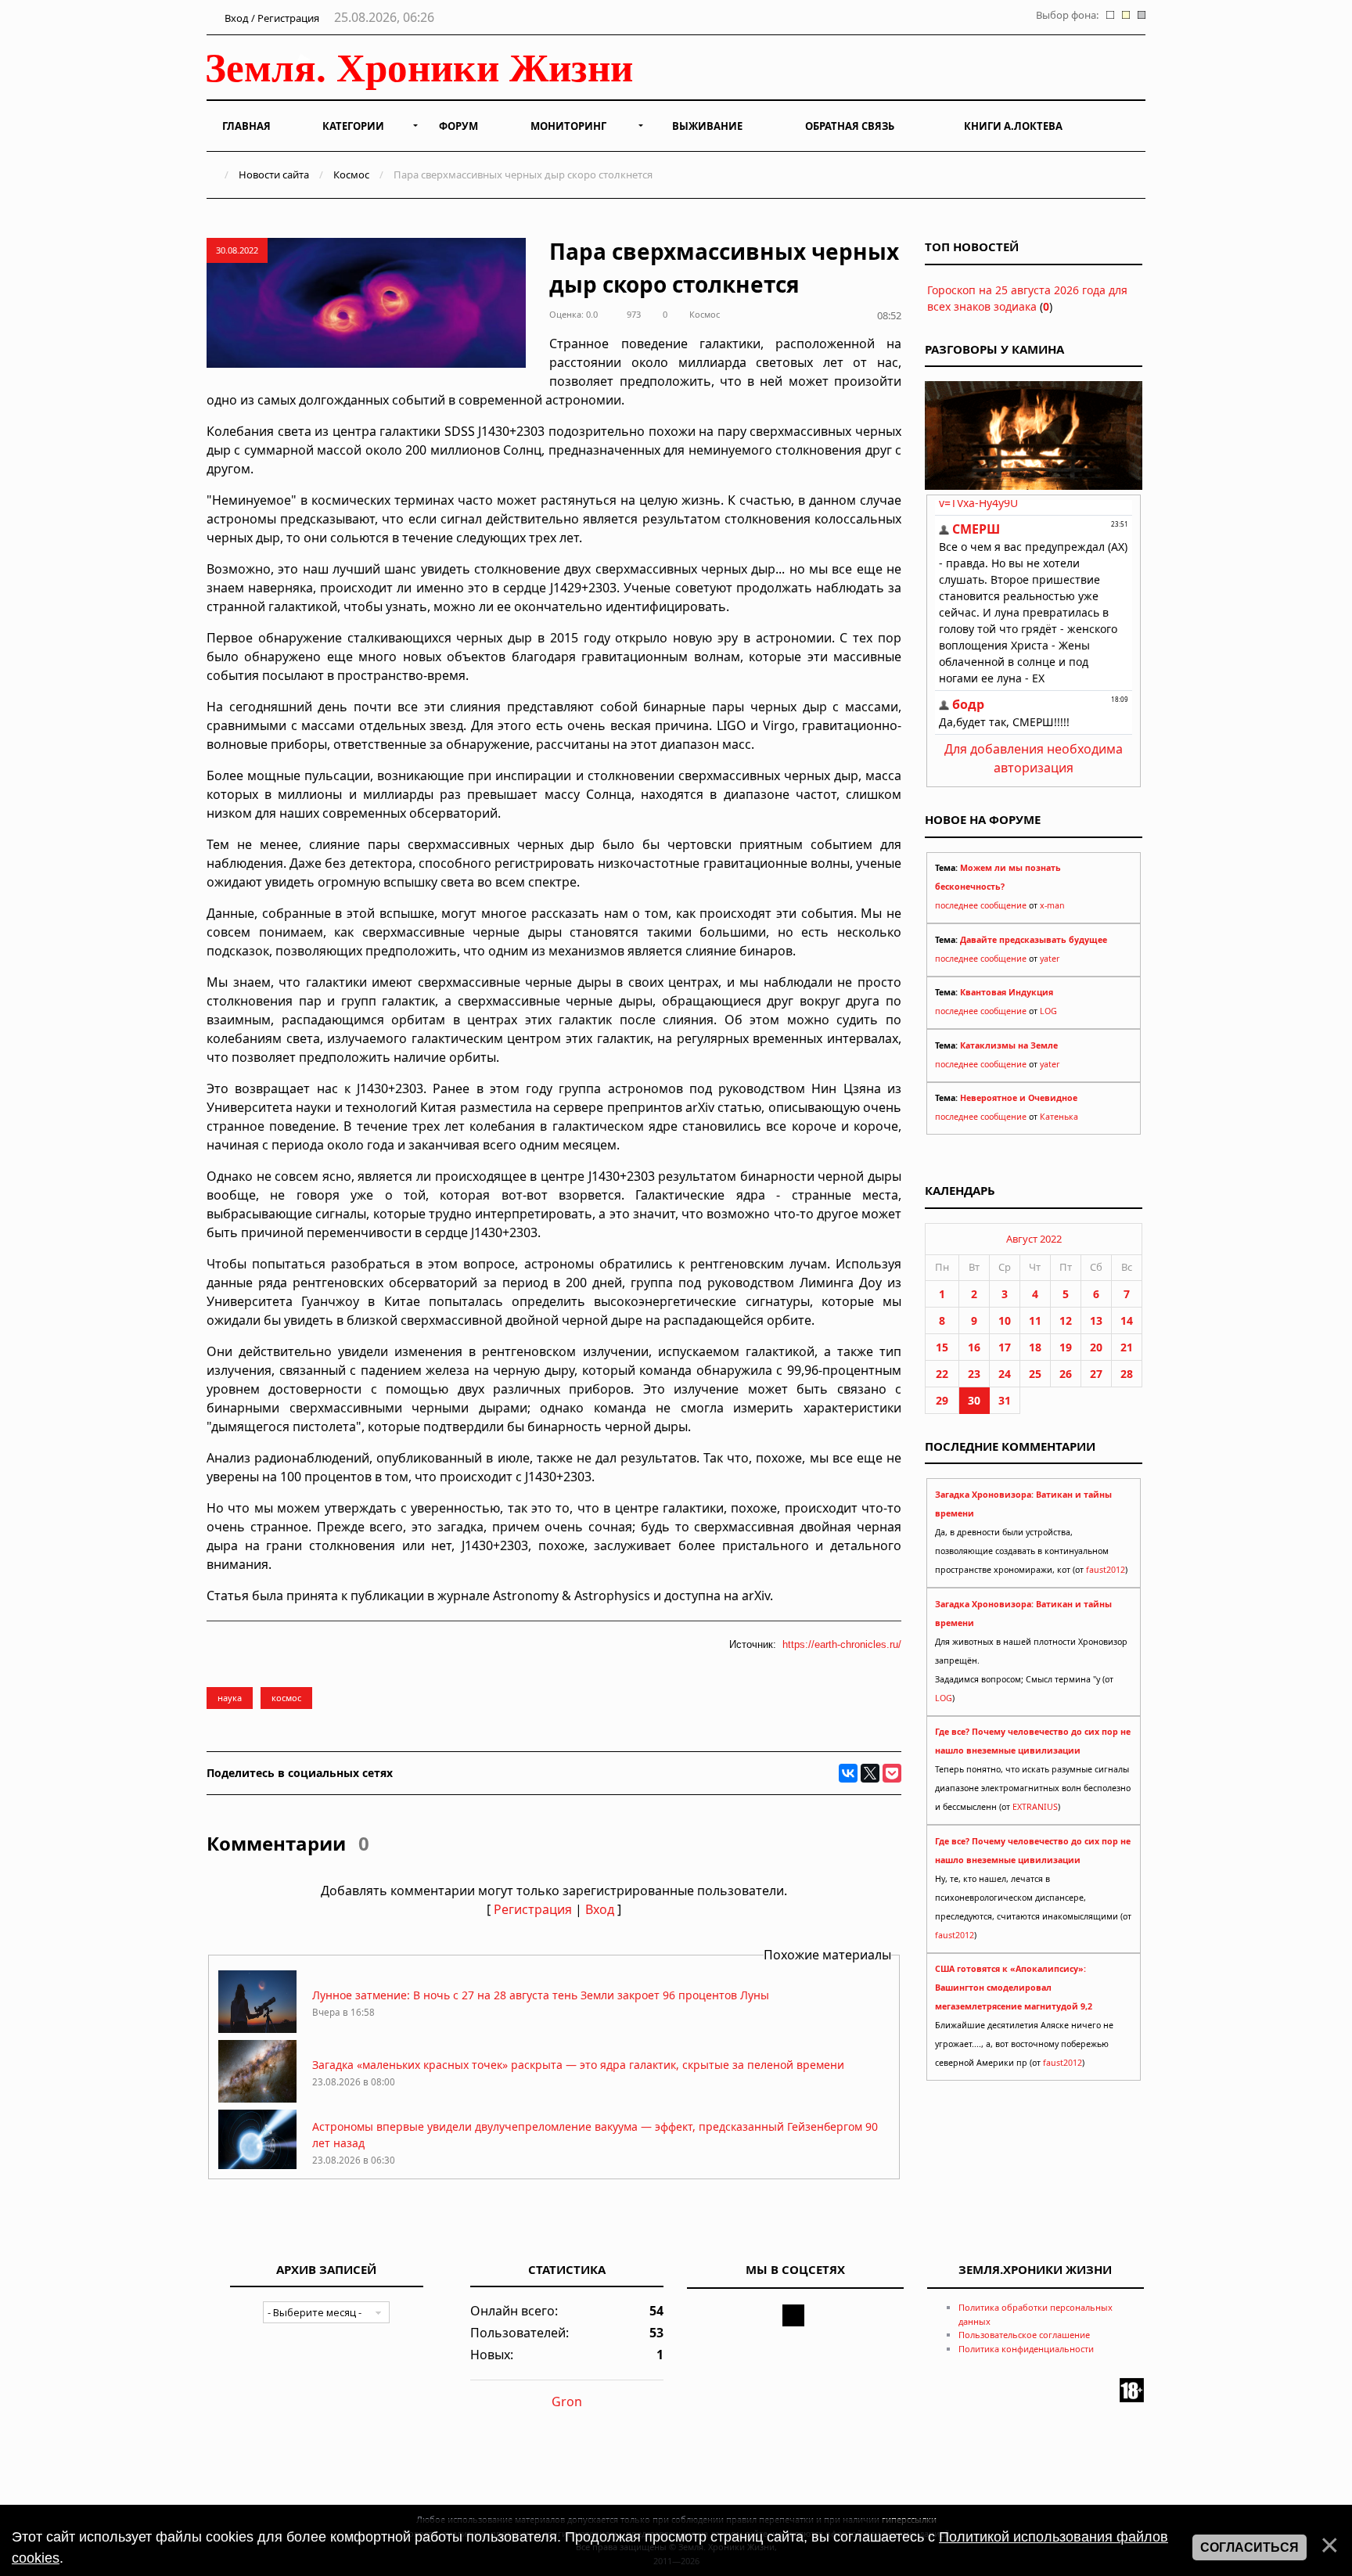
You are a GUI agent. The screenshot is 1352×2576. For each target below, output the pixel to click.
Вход (600, 1909)
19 (1066, 1347)
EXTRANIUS (1035, 1807)
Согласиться (1250, 2547)
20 (1096, 1347)
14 (1127, 1320)
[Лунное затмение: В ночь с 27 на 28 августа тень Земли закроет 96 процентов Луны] (257, 2029)
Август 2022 (1034, 1239)
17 (1005, 1347)
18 (1035, 1347)
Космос (351, 174)
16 (974, 1347)
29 (942, 1400)
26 (1066, 1374)
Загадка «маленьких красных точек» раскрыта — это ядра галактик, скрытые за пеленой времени (578, 2065)
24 (1005, 1374)
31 (1005, 1400)
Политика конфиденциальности (1026, 2349)
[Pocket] (892, 1773)
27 (1096, 1374)
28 (1127, 1374)
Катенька (1059, 1117)
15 (942, 1347)
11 (1035, 1320)
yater (1050, 959)
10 (1005, 1320)
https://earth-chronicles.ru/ (842, 1644)
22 (942, 1374)
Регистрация (533, 1909)
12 (1066, 1320)
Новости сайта (274, 174)
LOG (1048, 1011)
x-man (1052, 905)
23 (974, 1374)
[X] (870, 1773)
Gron (567, 2402)
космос (286, 1698)
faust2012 (1106, 1570)
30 (974, 1400)
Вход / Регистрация (271, 18)
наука (230, 1698)
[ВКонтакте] (848, 1773)
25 (1035, 1374)
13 (1096, 1320)
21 (1127, 1347)
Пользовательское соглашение (1024, 2335)
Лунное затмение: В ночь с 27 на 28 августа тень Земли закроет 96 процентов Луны (541, 1995)
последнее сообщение (981, 905)
